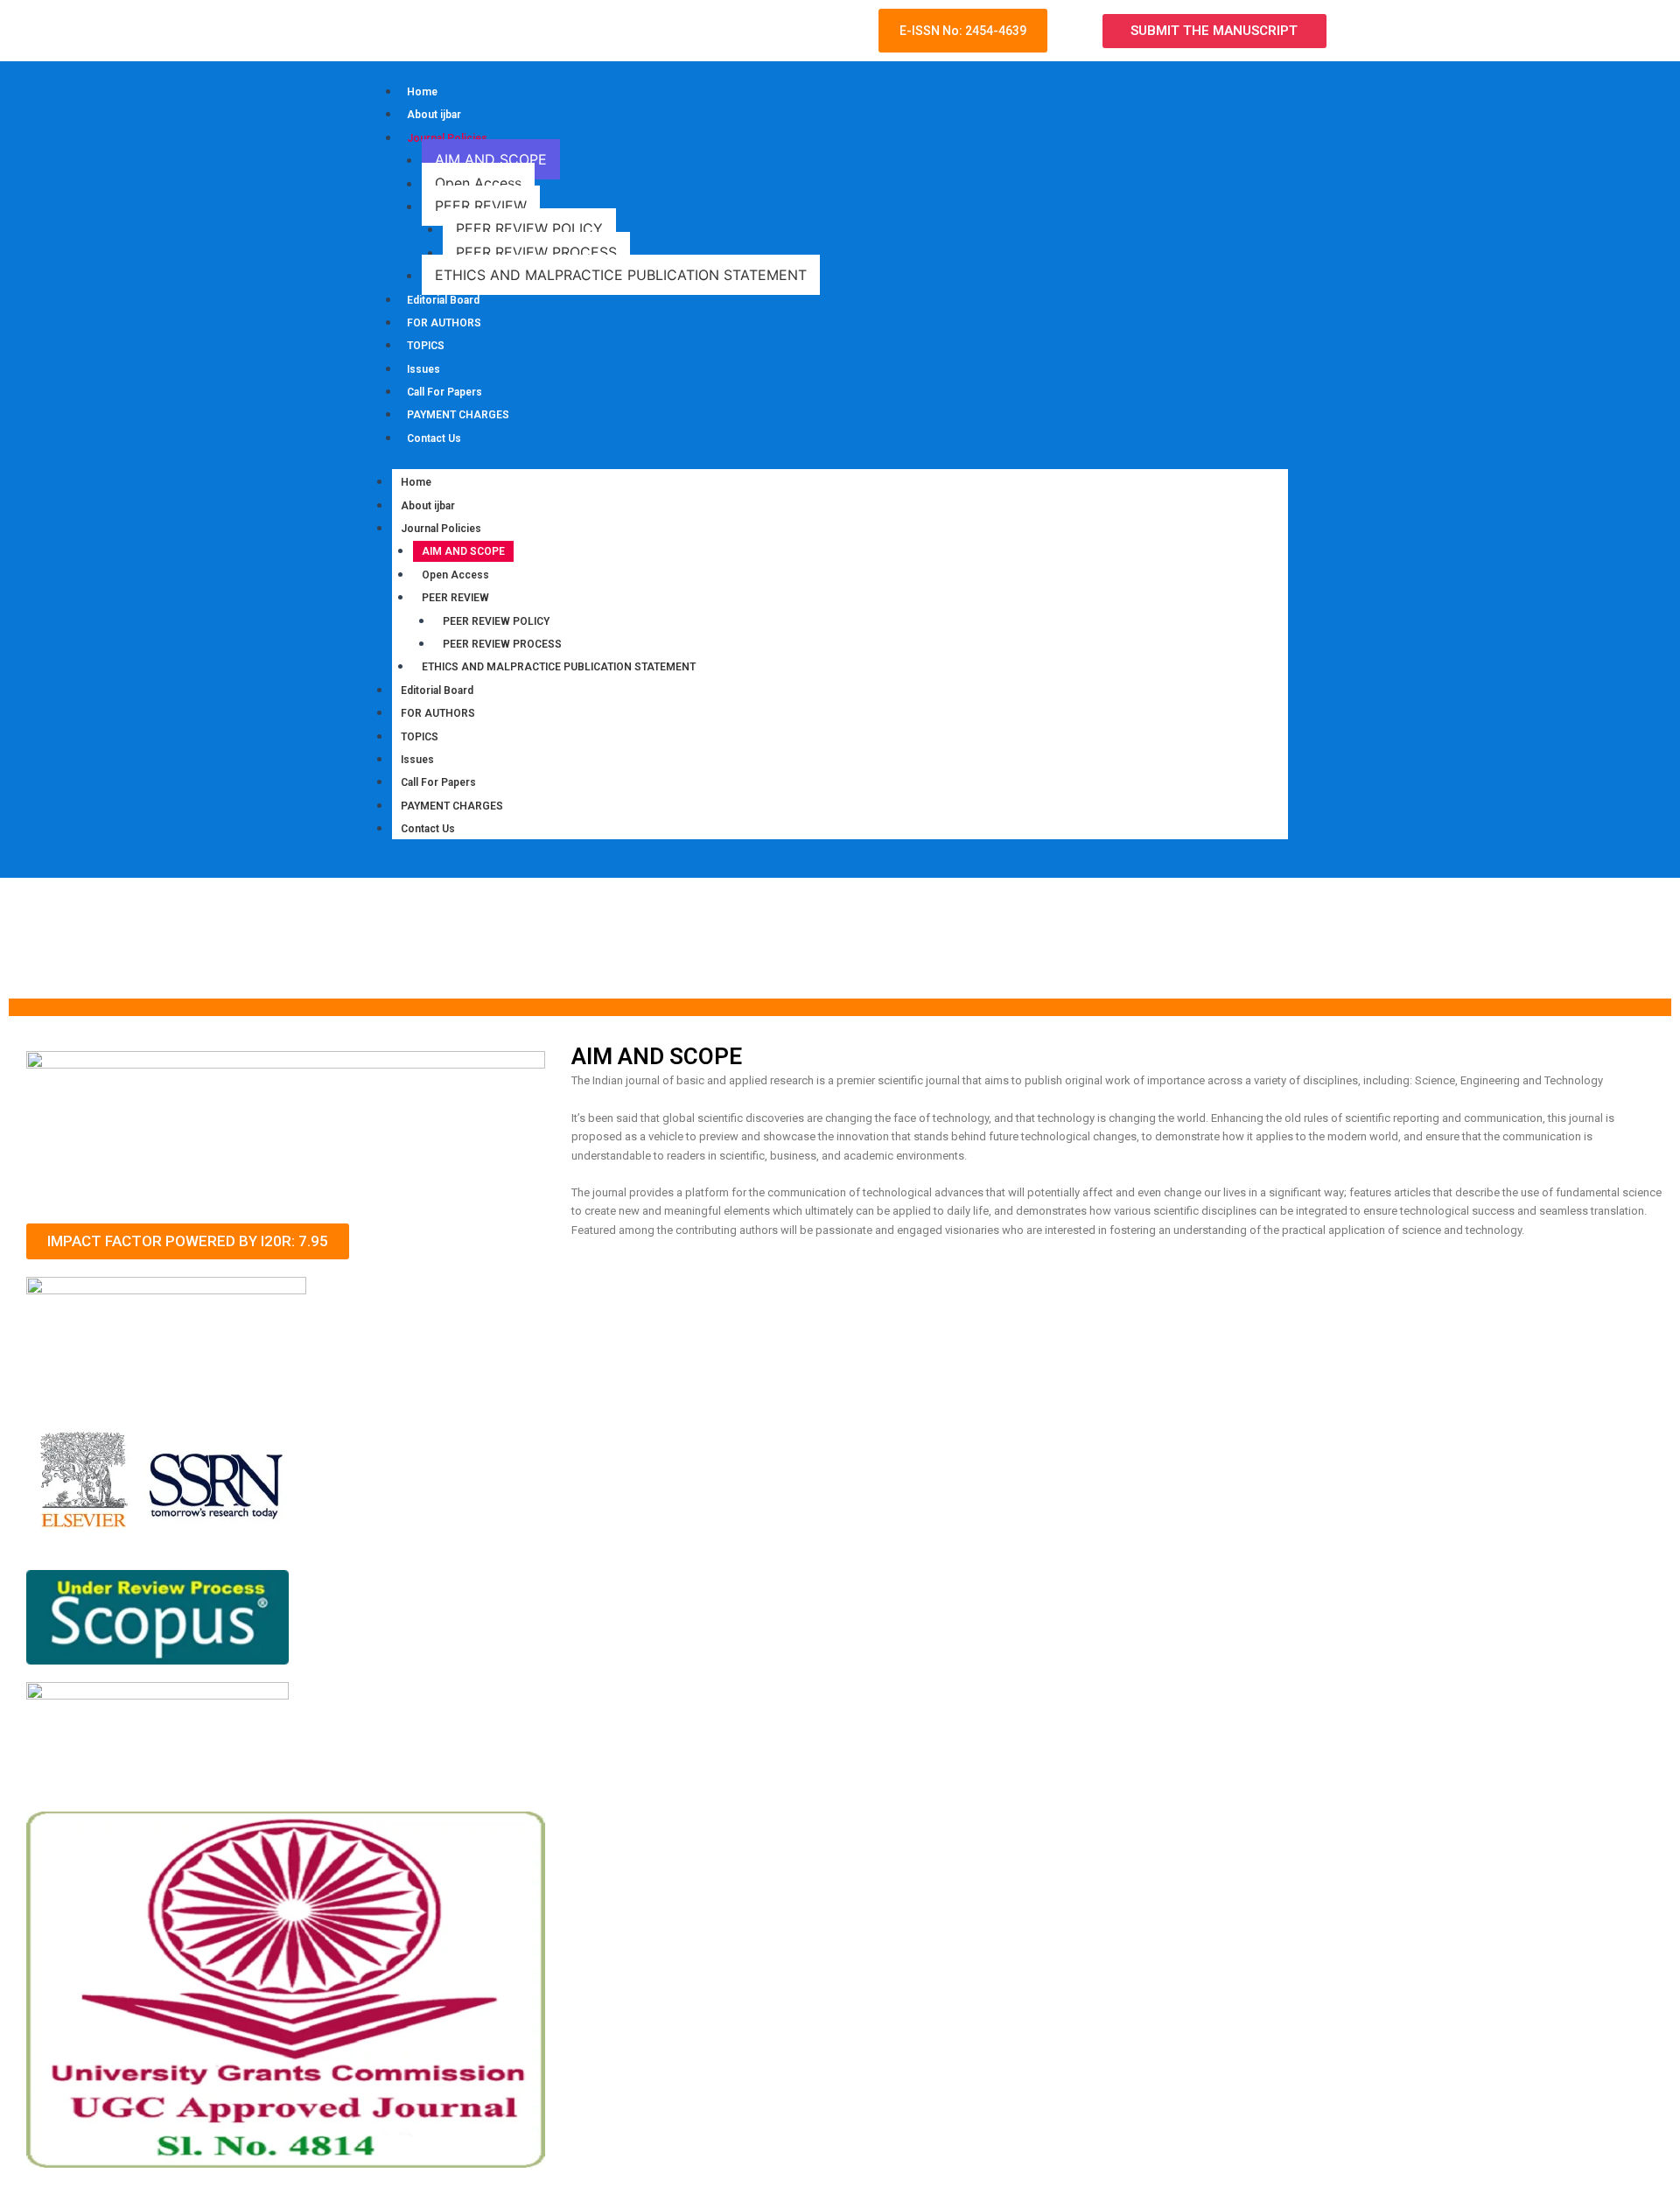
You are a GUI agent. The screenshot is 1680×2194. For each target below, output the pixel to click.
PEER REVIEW (481, 206)
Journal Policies (447, 138)
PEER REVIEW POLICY (529, 228)
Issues (423, 369)
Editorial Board (443, 300)
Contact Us (434, 438)
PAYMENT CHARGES (458, 415)
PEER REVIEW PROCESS (536, 252)
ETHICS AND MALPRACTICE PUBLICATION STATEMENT (621, 275)
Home (422, 92)
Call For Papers (444, 392)
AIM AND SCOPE (491, 159)
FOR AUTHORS (444, 323)
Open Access (478, 183)
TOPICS (426, 346)
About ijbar (434, 115)
